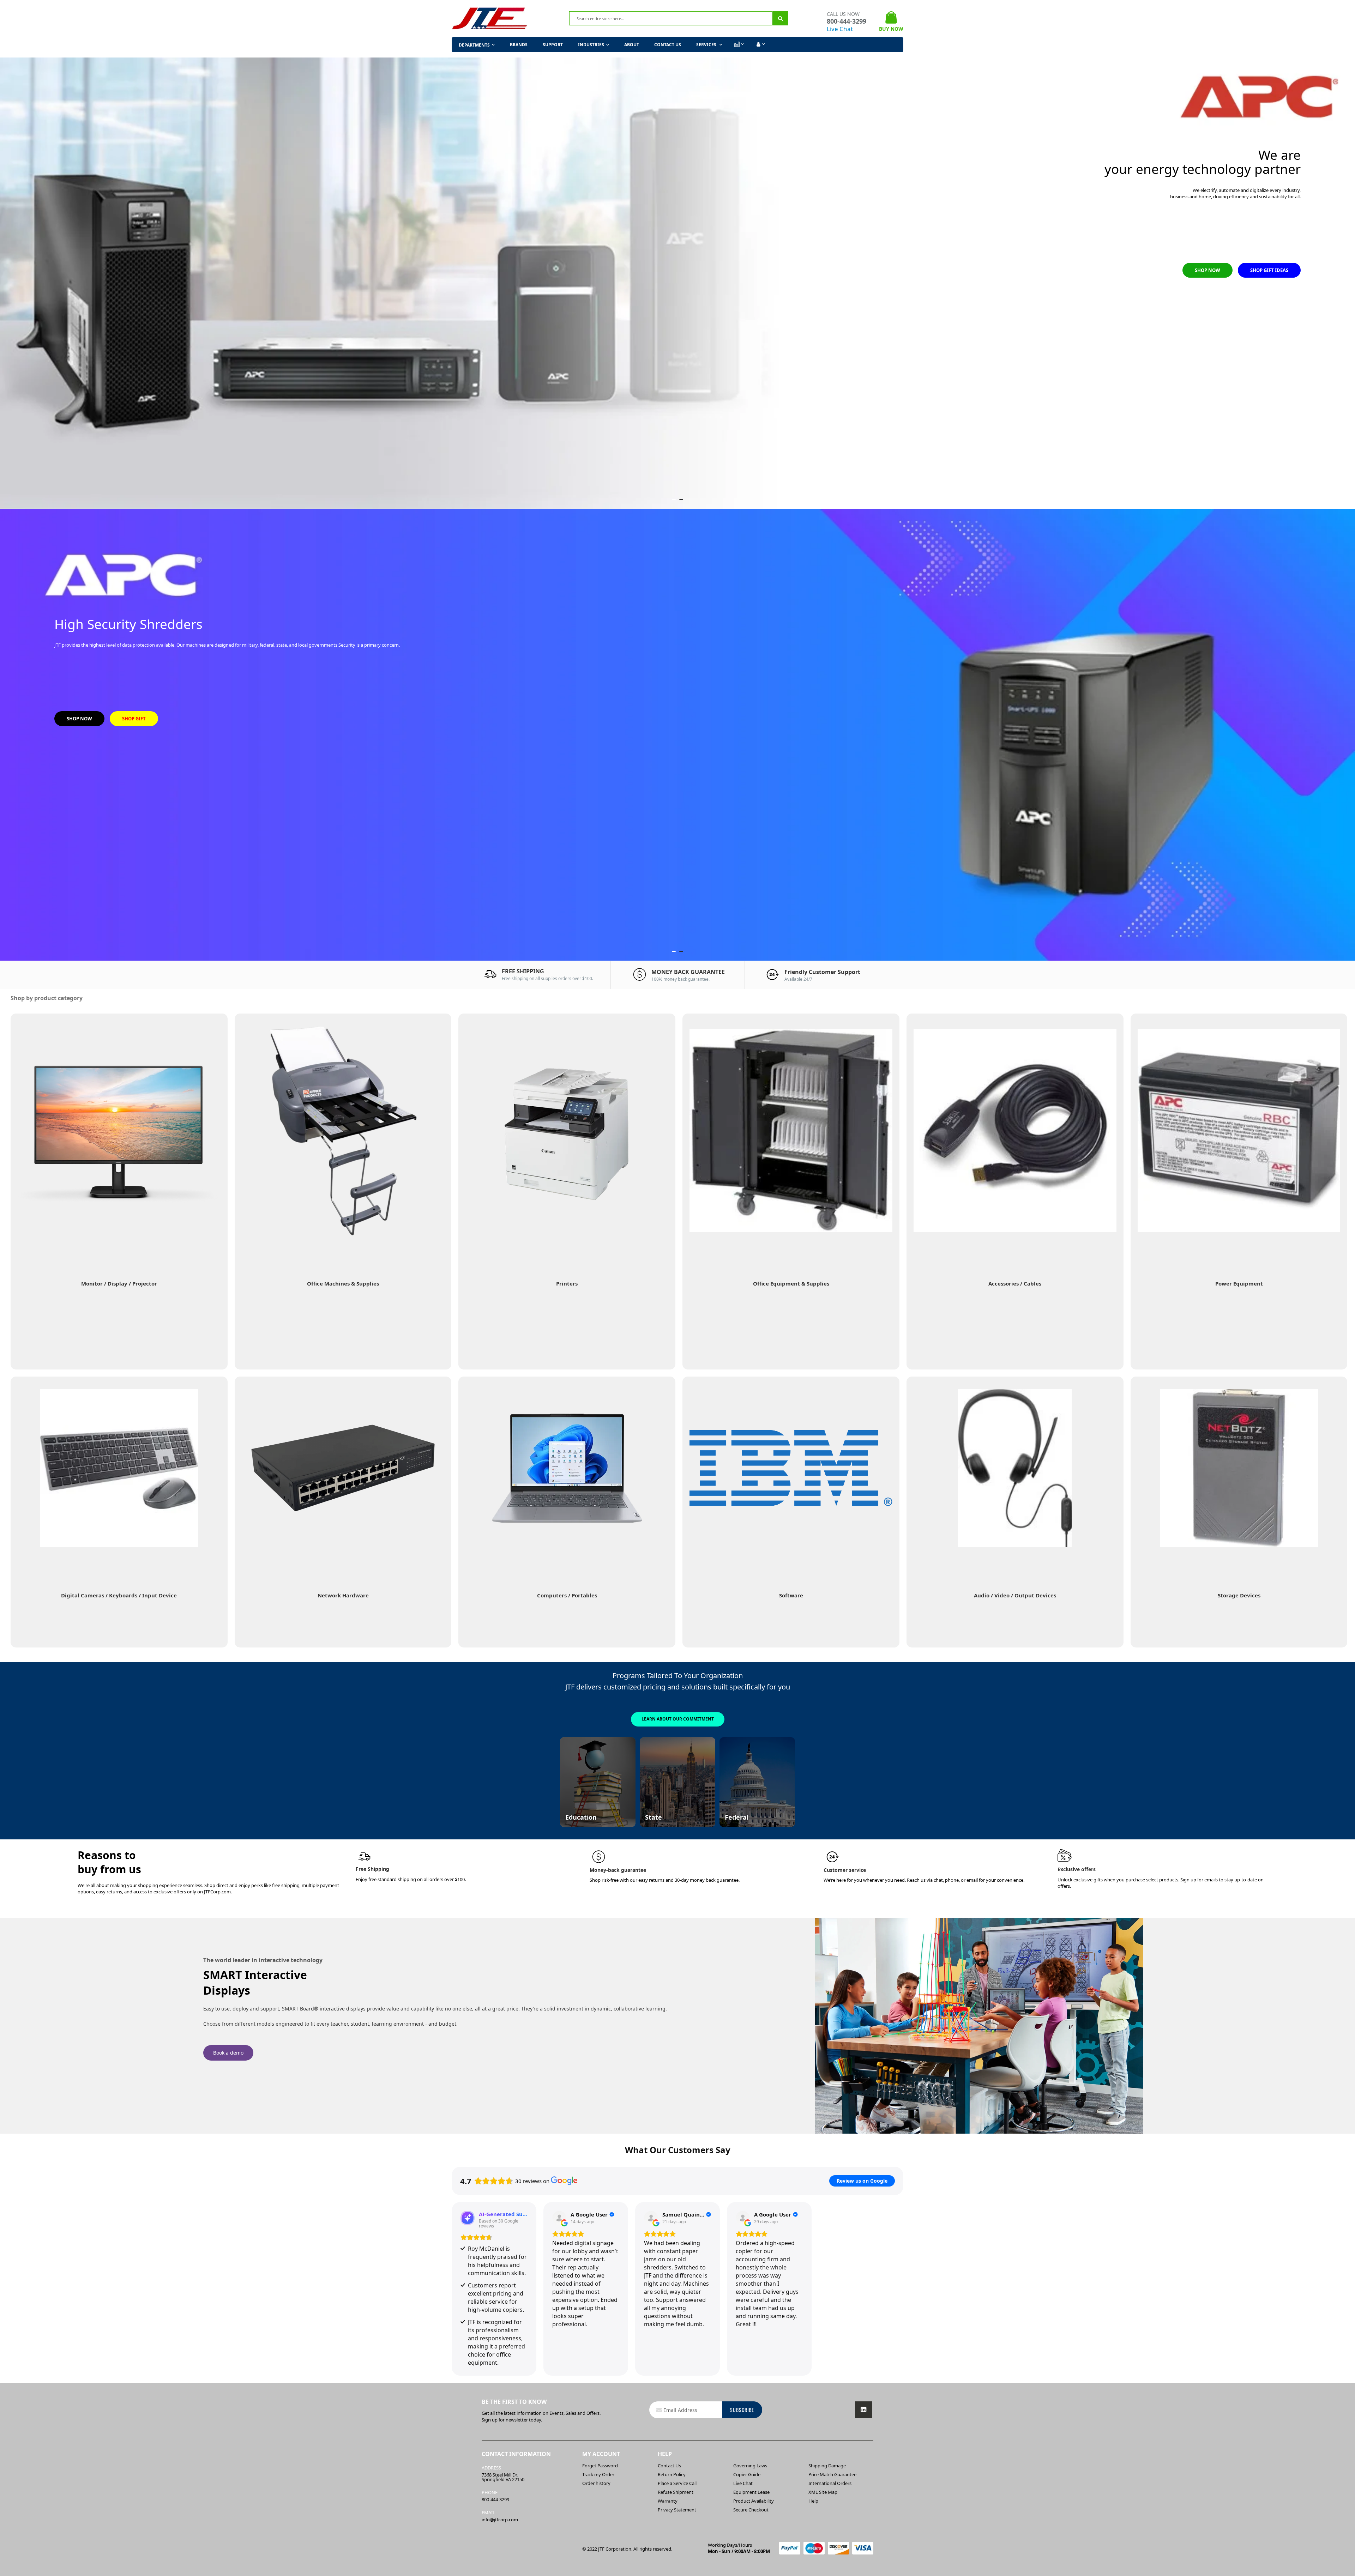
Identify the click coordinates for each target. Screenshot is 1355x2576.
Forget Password (600, 2466)
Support (553, 45)
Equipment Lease (751, 2492)
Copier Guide (747, 2474)
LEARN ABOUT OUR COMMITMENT (678, 1719)
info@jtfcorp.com (500, 2520)
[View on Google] (559, 2218)
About (632, 45)
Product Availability (754, 2501)
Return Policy (672, 2474)
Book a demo (228, 2053)
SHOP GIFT (134, 719)
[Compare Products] (739, 44)
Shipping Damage (827, 2466)
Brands (519, 45)
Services (707, 45)
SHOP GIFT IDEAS (1269, 270)
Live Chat (840, 29)
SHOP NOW (1208, 270)
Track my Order (598, 2474)
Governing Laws (750, 2466)
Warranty (668, 2501)
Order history (596, 2483)
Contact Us (668, 45)
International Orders (830, 2483)
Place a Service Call (677, 2483)
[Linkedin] (863, 2410)
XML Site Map (823, 2492)
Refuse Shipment (676, 2492)
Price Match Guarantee (832, 2474)
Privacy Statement (677, 2510)
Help (813, 2501)
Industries (591, 45)
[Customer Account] (760, 44)
